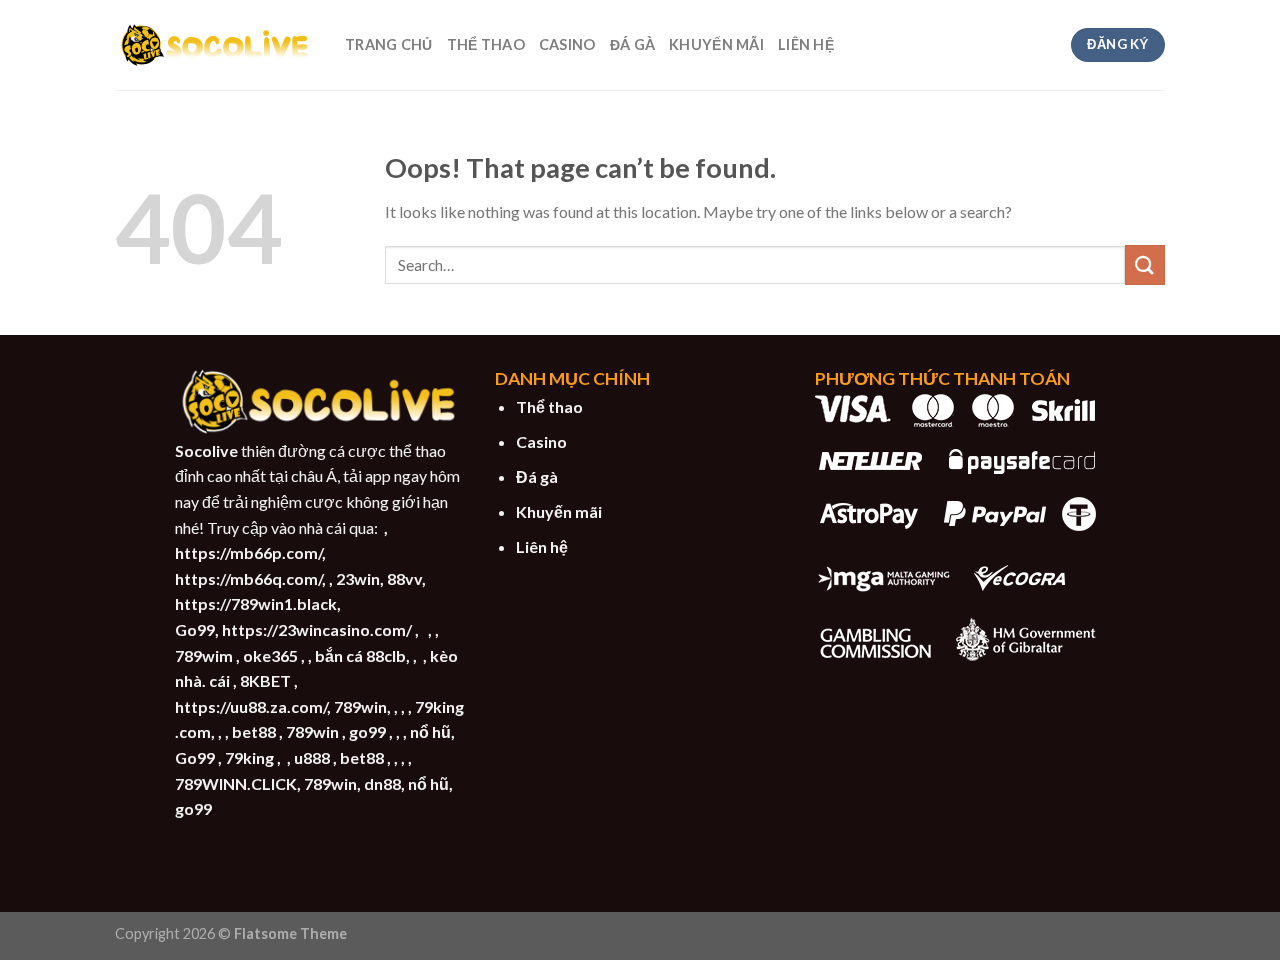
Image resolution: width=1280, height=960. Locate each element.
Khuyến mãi (559, 511)
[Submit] (1145, 264)
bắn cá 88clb (360, 655)
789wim (204, 655)
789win (360, 706)
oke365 (270, 655)
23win (358, 578)
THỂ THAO (486, 44)
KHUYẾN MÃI (716, 44)
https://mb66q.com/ (248, 578)
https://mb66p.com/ (248, 552)
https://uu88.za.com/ (251, 706)
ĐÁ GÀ (632, 44)
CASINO (567, 44)
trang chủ (389, 44)
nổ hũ (430, 731)
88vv (404, 578)
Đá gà (537, 476)
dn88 (382, 783)
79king (249, 757)
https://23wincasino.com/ (317, 629)
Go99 (195, 629)
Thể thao (549, 406)
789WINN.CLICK (236, 783)
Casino (541, 441)
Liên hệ (542, 546)
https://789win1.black (256, 603)
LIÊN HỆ (806, 44)
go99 (367, 731)
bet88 (254, 731)
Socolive (206, 450)
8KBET (265, 680)
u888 (312, 757)
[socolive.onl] (215, 45)
